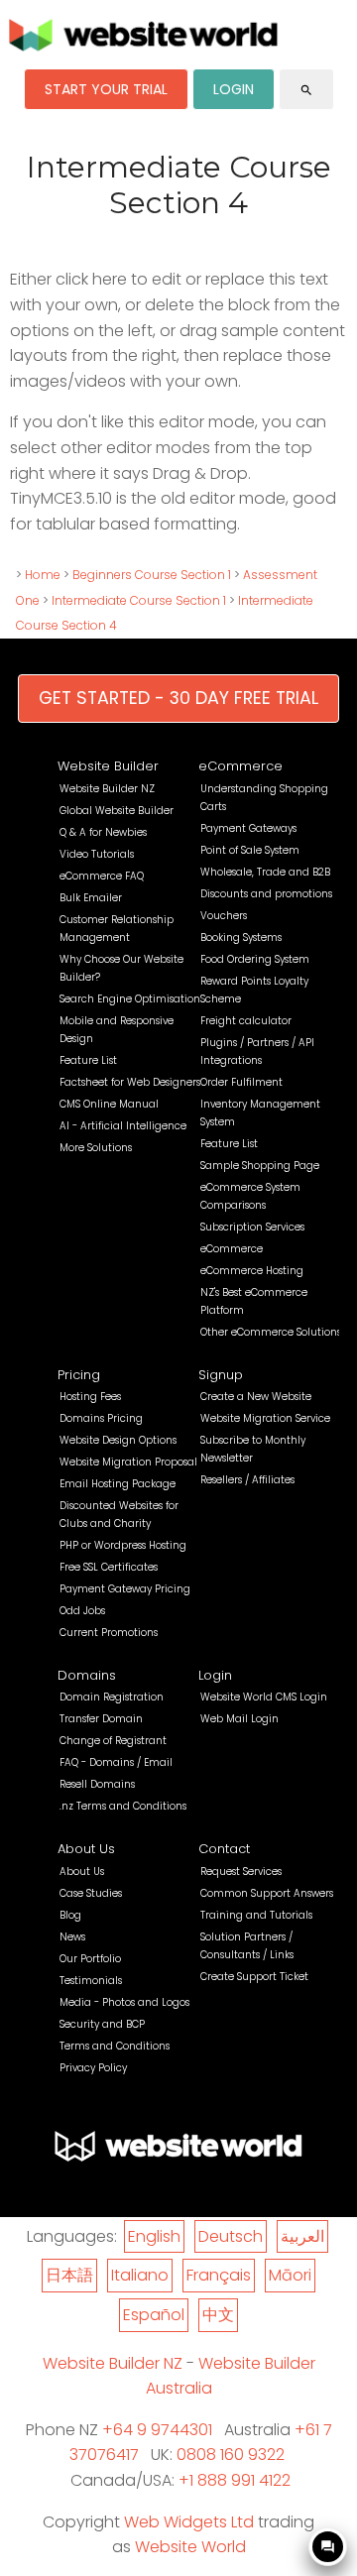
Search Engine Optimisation (130, 999)
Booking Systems (241, 937)
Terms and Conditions (115, 2046)
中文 (218, 2315)
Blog (70, 1915)
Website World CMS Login (264, 1697)
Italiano (140, 2275)
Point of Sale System (250, 850)
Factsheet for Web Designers (130, 1082)
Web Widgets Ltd (189, 2522)
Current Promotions (109, 1633)
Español (154, 2315)
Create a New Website (256, 1397)
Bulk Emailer (91, 898)
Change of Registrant (113, 1741)
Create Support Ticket (254, 1977)
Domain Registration (112, 1697)
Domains (87, 1675)
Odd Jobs (82, 1611)
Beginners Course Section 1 (152, 575)
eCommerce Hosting (252, 1271)
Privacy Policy (93, 2068)
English (154, 2236)
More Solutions (96, 1148)
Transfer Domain (101, 1719)
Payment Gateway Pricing (125, 1589)
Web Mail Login (239, 1719)
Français (219, 2275)
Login (215, 1675)
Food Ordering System (255, 959)
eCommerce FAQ (102, 876)
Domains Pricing (101, 1418)
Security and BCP (102, 2024)
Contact (224, 1849)
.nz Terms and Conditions (123, 1806)
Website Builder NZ (107, 789)
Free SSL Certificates (109, 1567)
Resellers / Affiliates (247, 1480)
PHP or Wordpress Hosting (123, 1545)
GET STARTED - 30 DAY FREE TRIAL (178, 698)
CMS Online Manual (109, 1104)
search (306, 90)
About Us (86, 1849)
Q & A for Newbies (103, 832)
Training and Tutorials (256, 1915)
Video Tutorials (97, 854)
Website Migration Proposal (128, 1462)
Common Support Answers (267, 1893)
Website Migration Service (265, 1418)
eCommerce (240, 766)
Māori (290, 2275)
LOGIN (234, 89)
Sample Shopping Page (260, 1166)
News (72, 1937)
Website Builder (108, 766)
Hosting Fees (90, 1397)
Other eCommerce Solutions (271, 1332)
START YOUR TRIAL (106, 89)
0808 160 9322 (231, 2455)
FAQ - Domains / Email (116, 1762)
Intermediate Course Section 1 (139, 600)
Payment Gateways (248, 828)
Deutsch (231, 2236)
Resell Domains (97, 1784)
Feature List (88, 1060)
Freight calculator (246, 1021)
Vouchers (224, 916)
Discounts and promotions (266, 894)
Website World (190, 2547)
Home (43, 575)
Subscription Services (252, 1227)
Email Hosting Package (118, 1484)
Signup (221, 1375)
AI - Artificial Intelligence (123, 1126)
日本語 (69, 2275)
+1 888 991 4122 (235, 2480)
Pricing (79, 1375)
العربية (302, 2236)
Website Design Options (118, 1440)
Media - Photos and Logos (124, 2002)
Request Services (241, 1872)
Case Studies (91, 1893)
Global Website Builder (117, 811)
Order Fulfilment (241, 1082)
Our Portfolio (90, 1959)
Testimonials (91, 1981)
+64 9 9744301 (157, 2430)
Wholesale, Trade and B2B (265, 872)
